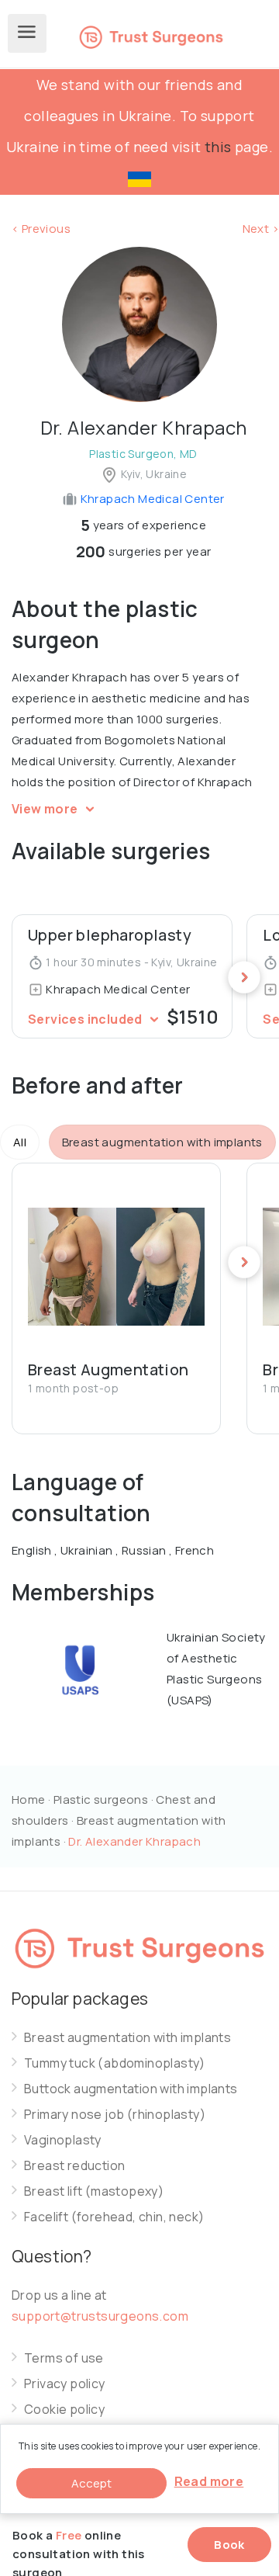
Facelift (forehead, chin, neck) (114, 2217)
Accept (91, 2483)
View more (46, 809)
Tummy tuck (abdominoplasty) (115, 2063)
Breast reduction (74, 2166)
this (218, 147)
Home (29, 1799)
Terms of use (64, 2358)
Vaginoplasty (63, 2140)
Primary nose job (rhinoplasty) (115, 2115)
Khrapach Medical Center (151, 499)
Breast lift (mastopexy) (94, 2191)
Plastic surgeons (101, 1799)
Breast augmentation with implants (127, 2038)
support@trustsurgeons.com (100, 2316)
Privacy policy (65, 2384)
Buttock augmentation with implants (131, 2089)
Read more (209, 2481)
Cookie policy (64, 2410)
